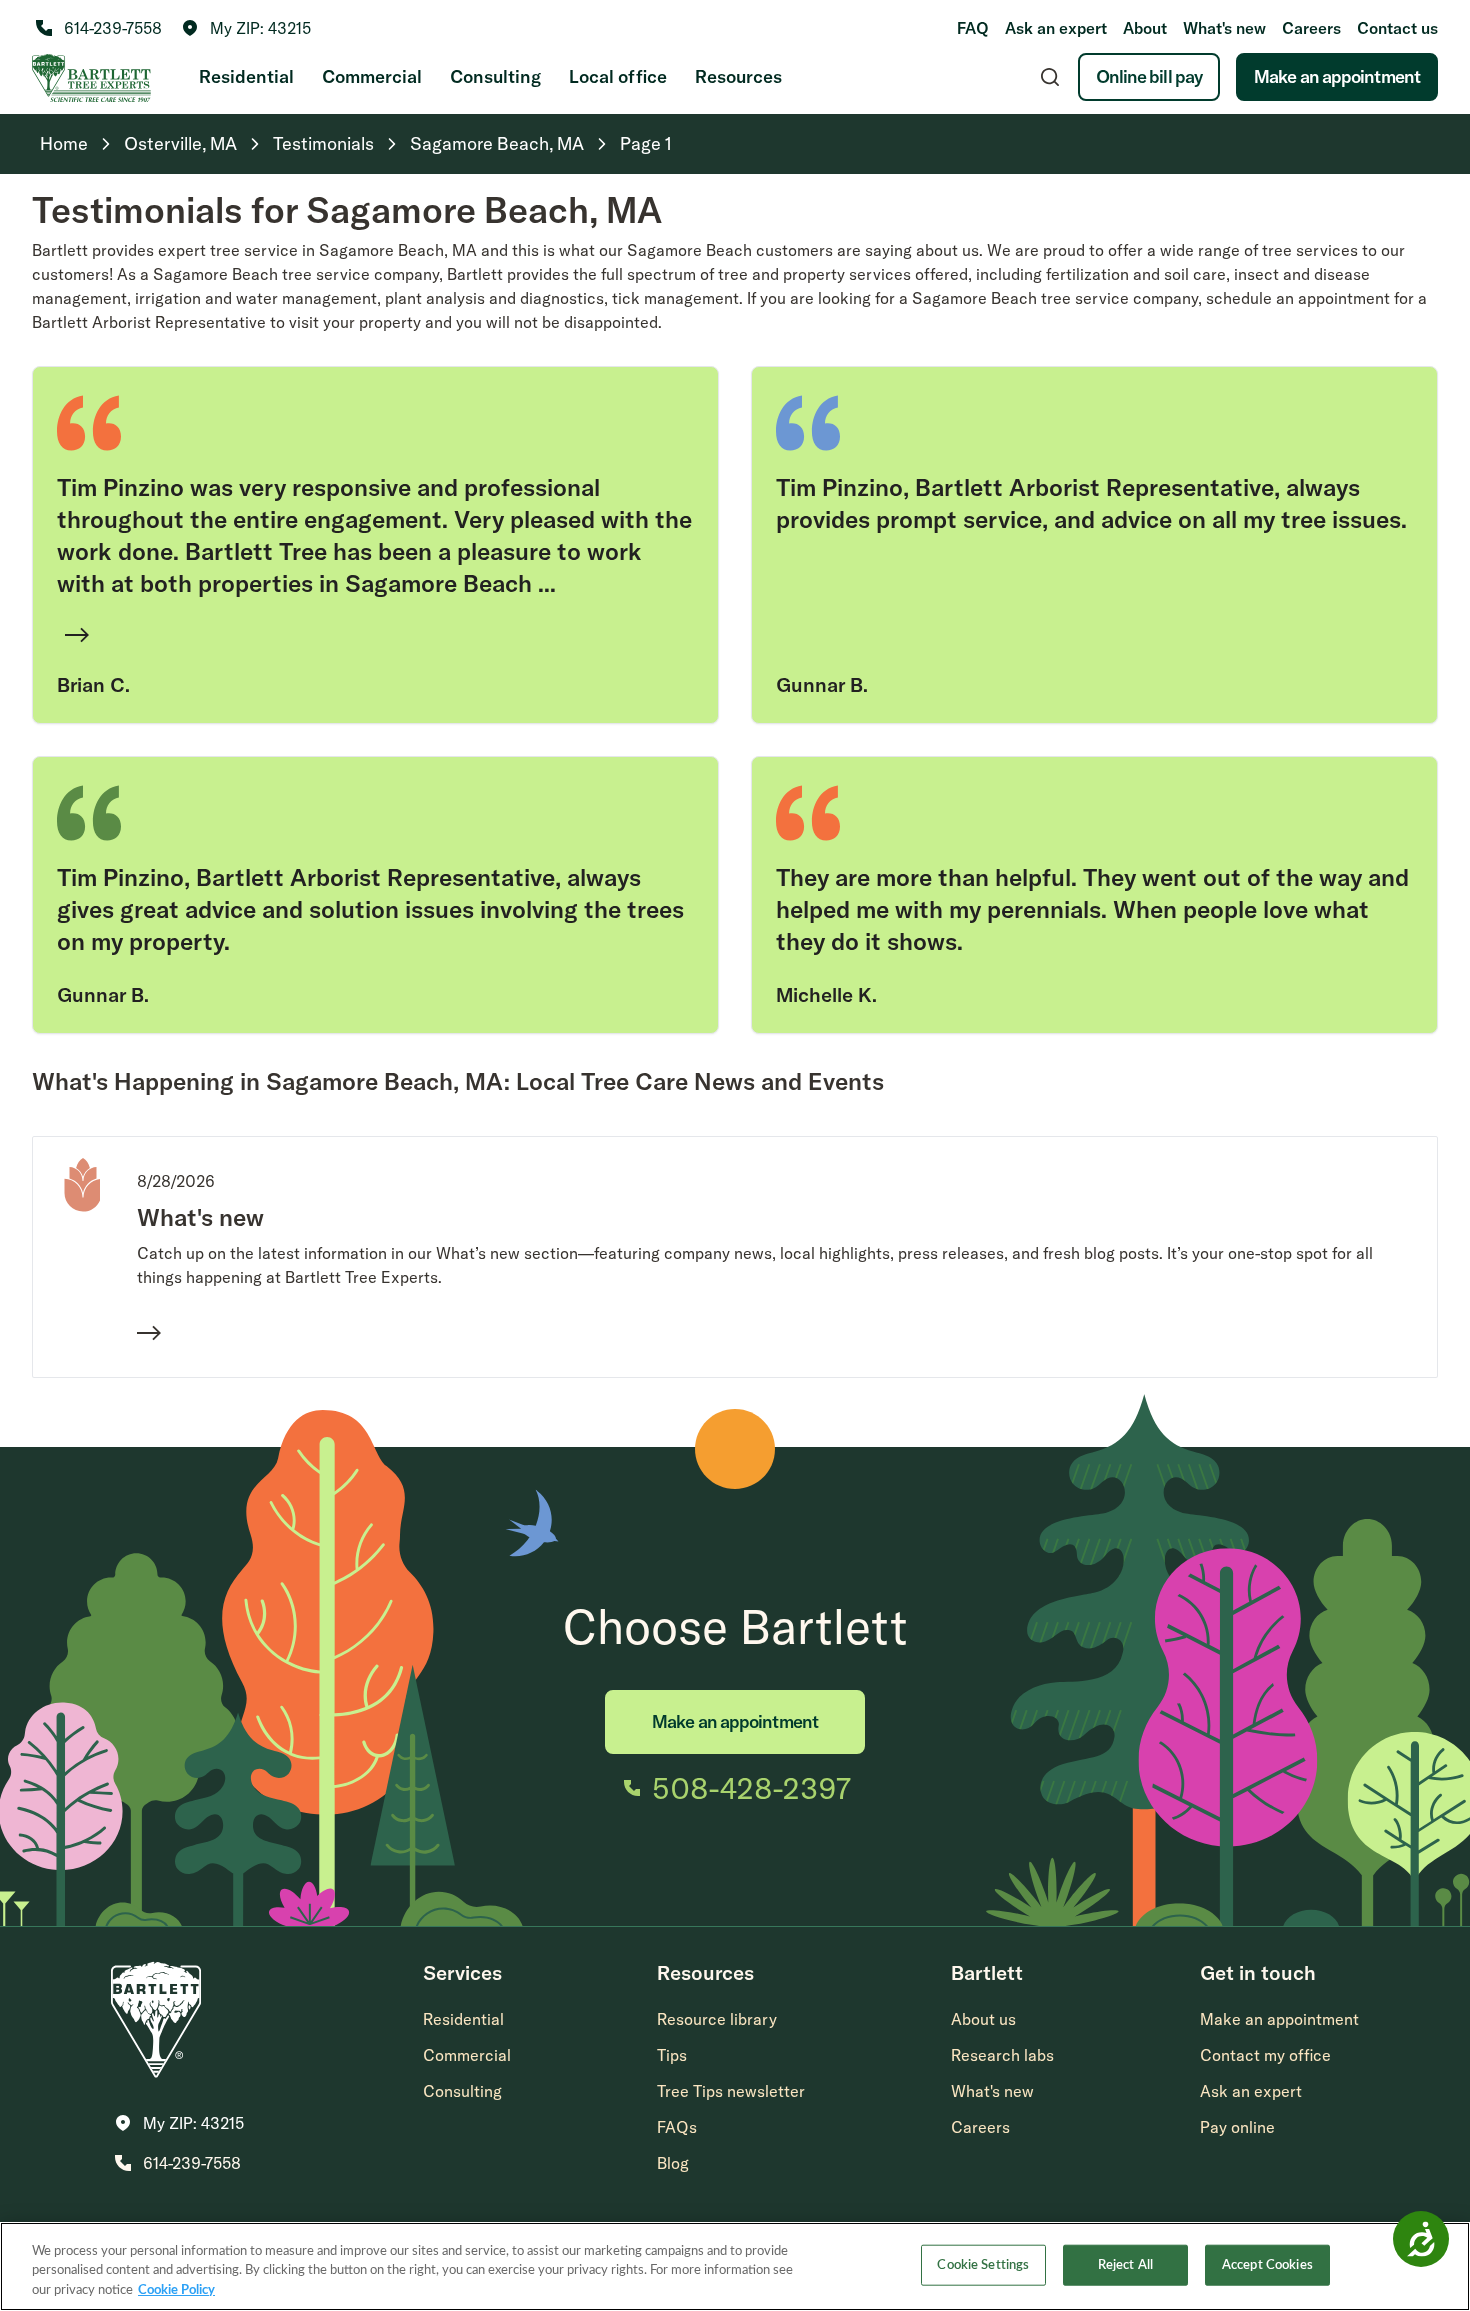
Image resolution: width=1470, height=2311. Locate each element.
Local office (618, 76)
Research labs (1002, 2055)
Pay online (1237, 2127)
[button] (246, 28)
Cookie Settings (983, 2264)
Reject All (1125, 2264)
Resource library (717, 2019)
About (1145, 28)
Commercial (372, 76)
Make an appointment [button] (1279, 2019)
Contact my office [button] (1265, 2055)
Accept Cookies (1267, 2264)
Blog (673, 2163)
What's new (1224, 28)
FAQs (677, 2127)
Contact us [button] (1397, 28)
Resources (738, 76)
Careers (1311, 28)
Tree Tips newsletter (731, 2091)
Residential (246, 76)
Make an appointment (1337, 76)
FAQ (973, 28)
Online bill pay (1149, 76)
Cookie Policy (176, 2290)
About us (983, 2019)
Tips (672, 2055)
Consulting (495, 76)
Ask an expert (1056, 28)
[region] (735, 2266)
